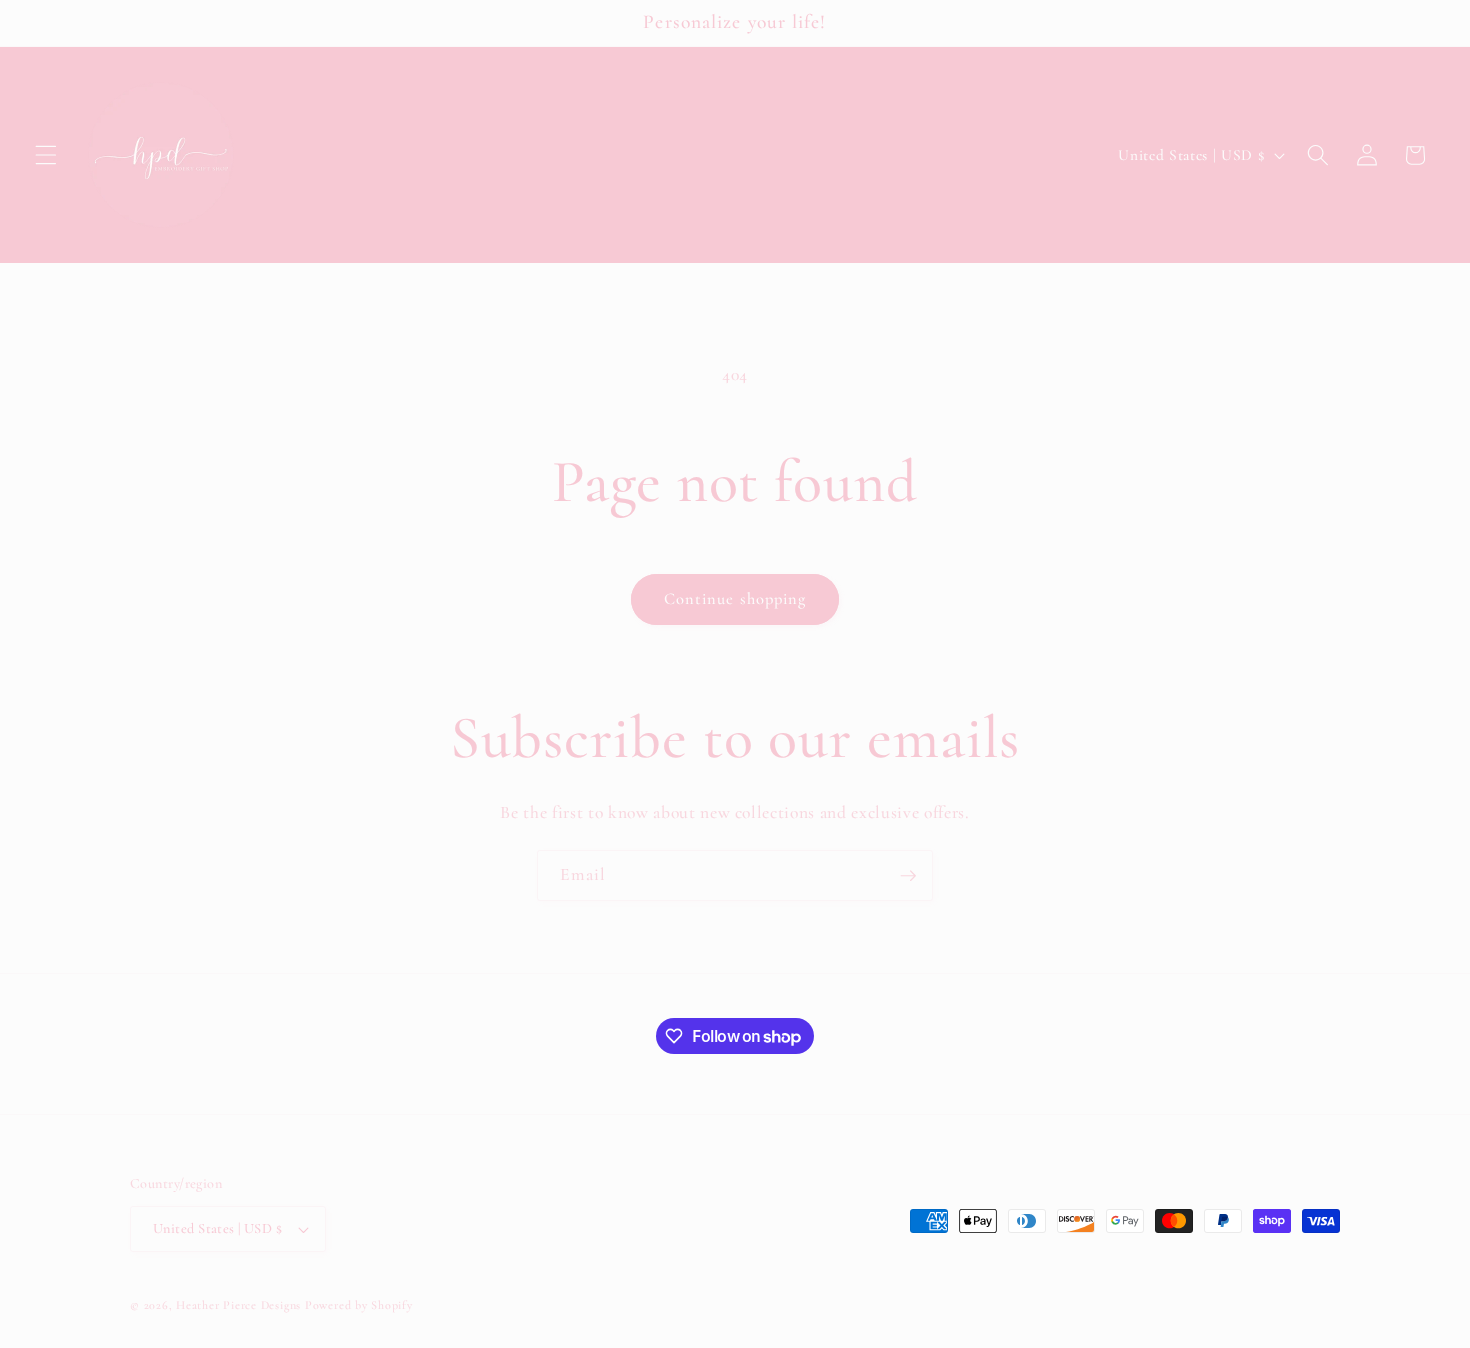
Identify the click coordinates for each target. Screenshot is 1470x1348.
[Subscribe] (908, 876)
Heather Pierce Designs (238, 1305)
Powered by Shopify (359, 1305)
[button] (46, 155)
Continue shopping (735, 599)
